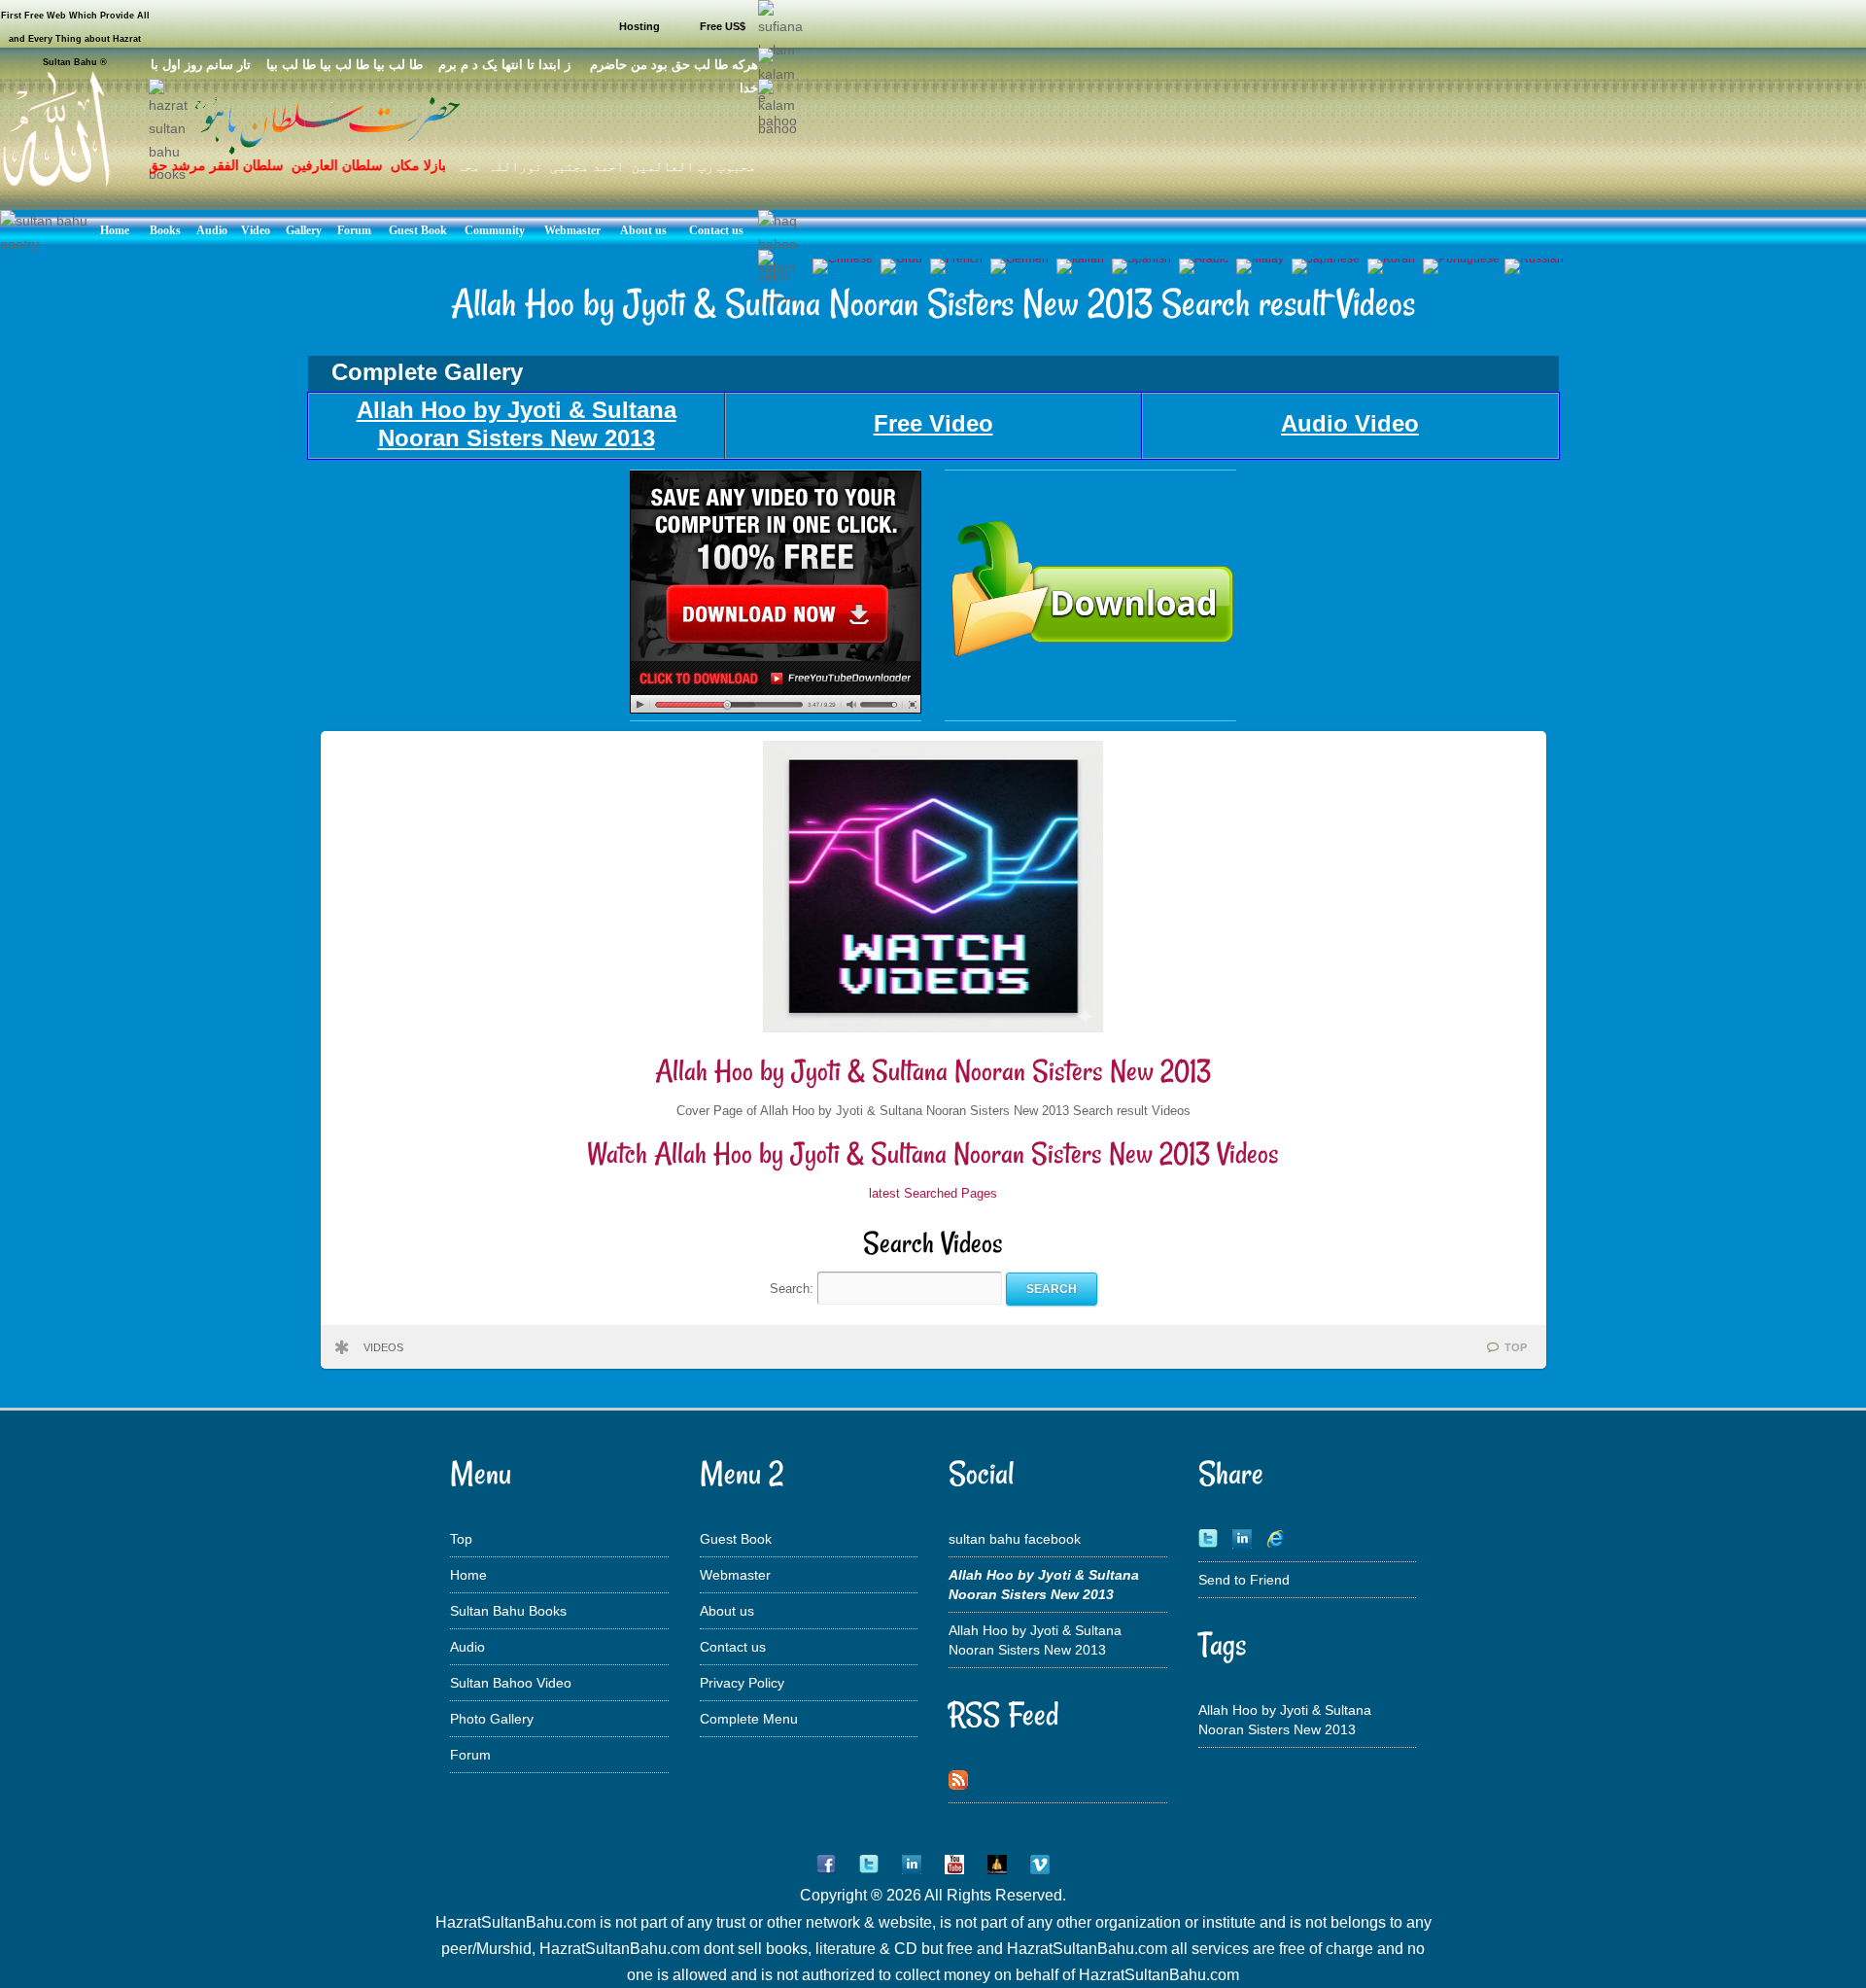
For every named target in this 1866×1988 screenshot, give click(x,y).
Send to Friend (1244, 1580)
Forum (470, 1755)
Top (461, 1539)
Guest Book (736, 1539)
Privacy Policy (742, 1683)
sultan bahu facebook (1015, 1539)
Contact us (733, 1647)
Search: (794, 1289)
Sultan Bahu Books (508, 1611)
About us (727, 1611)
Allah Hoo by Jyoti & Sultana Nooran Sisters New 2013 (933, 1071)
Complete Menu (749, 1719)
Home (468, 1575)
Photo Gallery (492, 1719)
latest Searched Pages (933, 1193)
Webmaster (735, 1575)
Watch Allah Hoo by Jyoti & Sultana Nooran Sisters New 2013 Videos (933, 1153)
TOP (1516, 1347)
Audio (467, 1647)
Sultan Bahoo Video (511, 1683)
